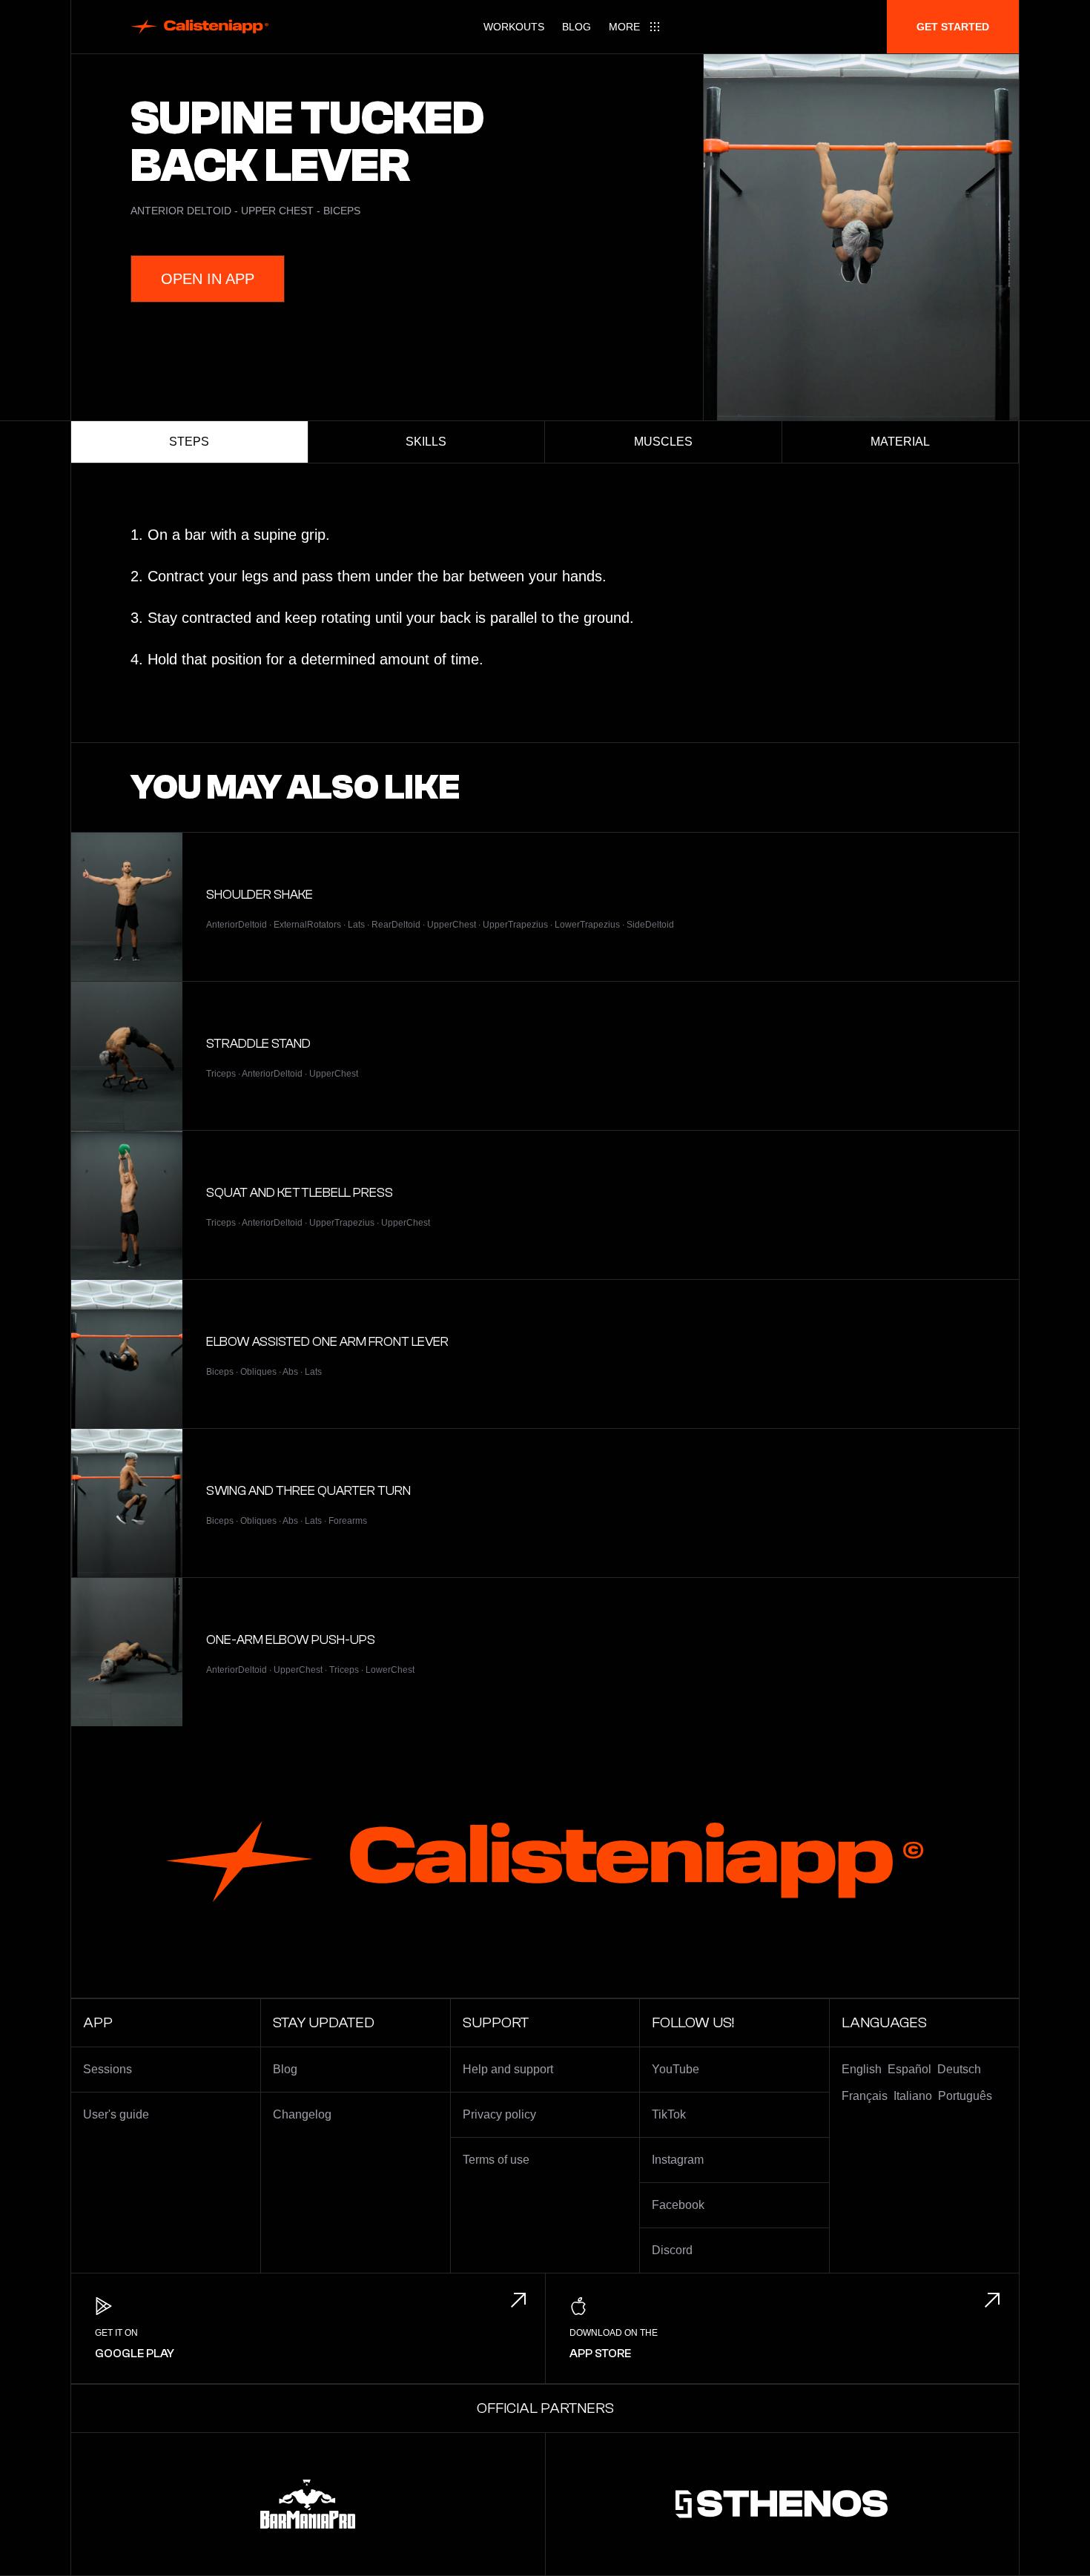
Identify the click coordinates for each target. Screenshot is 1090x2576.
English (862, 2069)
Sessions (108, 2069)
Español (909, 2069)
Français (865, 2096)
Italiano (913, 2096)
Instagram (678, 2160)
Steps (189, 442)
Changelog (302, 2114)
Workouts (514, 27)
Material (900, 442)
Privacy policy (499, 2114)
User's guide (116, 2114)
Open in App (208, 279)
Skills (426, 442)
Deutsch (959, 2069)
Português (965, 2096)
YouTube (676, 2069)
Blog (577, 27)
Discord (672, 2250)
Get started (953, 27)
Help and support (508, 2069)
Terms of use (496, 2160)
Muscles (663, 442)
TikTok (669, 2114)
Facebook (678, 2205)
